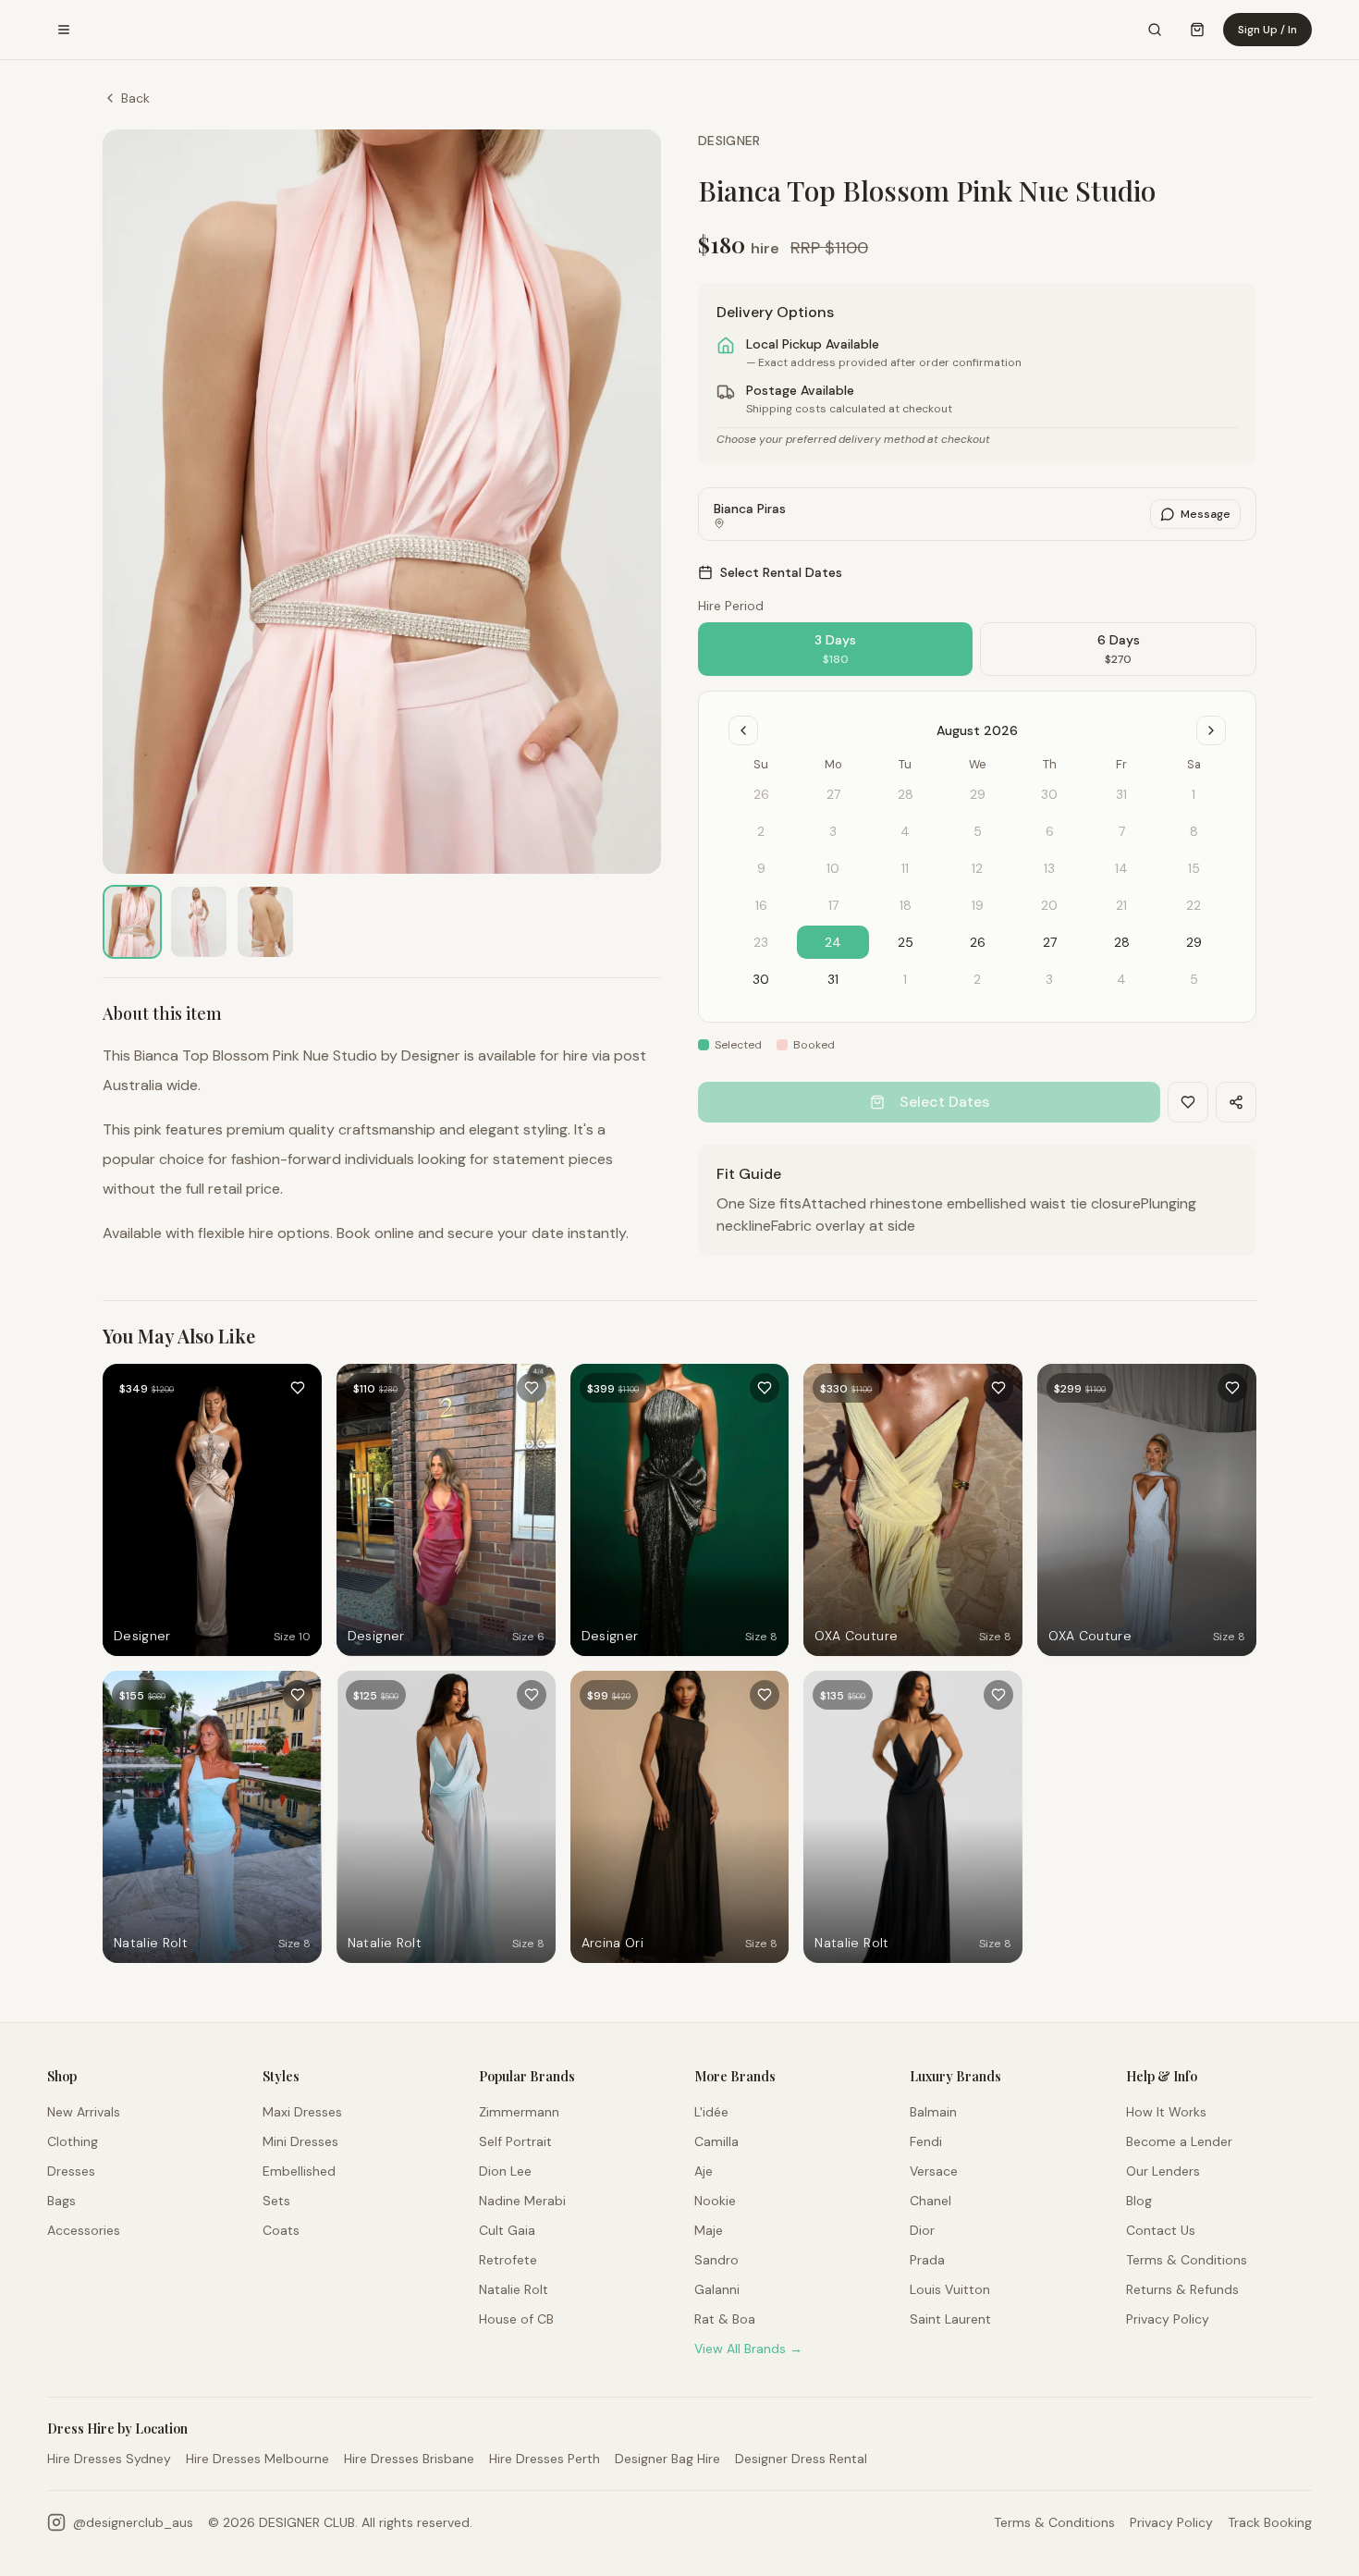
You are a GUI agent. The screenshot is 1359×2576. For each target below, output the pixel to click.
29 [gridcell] (1194, 942)
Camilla (716, 2141)
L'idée (711, 2112)
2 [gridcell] (977, 979)
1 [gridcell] (905, 979)
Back (135, 98)
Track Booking (1270, 2522)
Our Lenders (1163, 2171)
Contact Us (1161, 2230)
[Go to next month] (1211, 730)
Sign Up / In (1267, 30)
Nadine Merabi (522, 2201)
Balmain (933, 2112)
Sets (276, 2201)
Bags (61, 2201)
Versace (934, 2171)
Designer (729, 141)
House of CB (516, 2319)
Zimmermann (519, 2112)
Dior (922, 2230)
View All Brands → (748, 2349)
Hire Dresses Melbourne (257, 2459)
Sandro (716, 2260)
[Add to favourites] (298, 1388)
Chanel (930, 2201)
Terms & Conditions (1187, 2260)
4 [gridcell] (1121, 979)
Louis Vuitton (950, 2289)
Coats (281, 2230)
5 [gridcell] (1194, 979)
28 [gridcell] (1122, 942)
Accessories (84, 2230)
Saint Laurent (950, 2319)
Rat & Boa (725, 2319)
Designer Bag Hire (667, 2459)
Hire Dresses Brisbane (409, 2459)
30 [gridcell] (761, 979)
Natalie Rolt (514, 2289)
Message (1206, 514)
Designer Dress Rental (801, 2459)
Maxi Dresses (302, 2112)
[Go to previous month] (743, 730)
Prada (927, 2260)
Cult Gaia (507, 2230)
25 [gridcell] (906, 942)
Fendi (926, 2141)
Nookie (715, 2201)
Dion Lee (505, 2171)
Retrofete (508, 2260)
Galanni (717, 2289)
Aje (704, 2171)
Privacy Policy (1168, 2319)
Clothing (73, 2141)
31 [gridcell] (833, 979)
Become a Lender (1179, 2141)
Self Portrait (515, 2141)
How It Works (1166, 2112)
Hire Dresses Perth (545, 2459)
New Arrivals (84, 2112)
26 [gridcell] (978, 942)
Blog (1139, 2201)
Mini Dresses (300, 2141)
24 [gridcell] (833, 942)
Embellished (299, 2171)
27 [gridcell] (1050, 942)
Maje (709, 2230)
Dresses (71, 2171)
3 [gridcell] (1049, 979)
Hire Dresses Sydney (109, 2459)
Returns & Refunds (1182, 2289)
